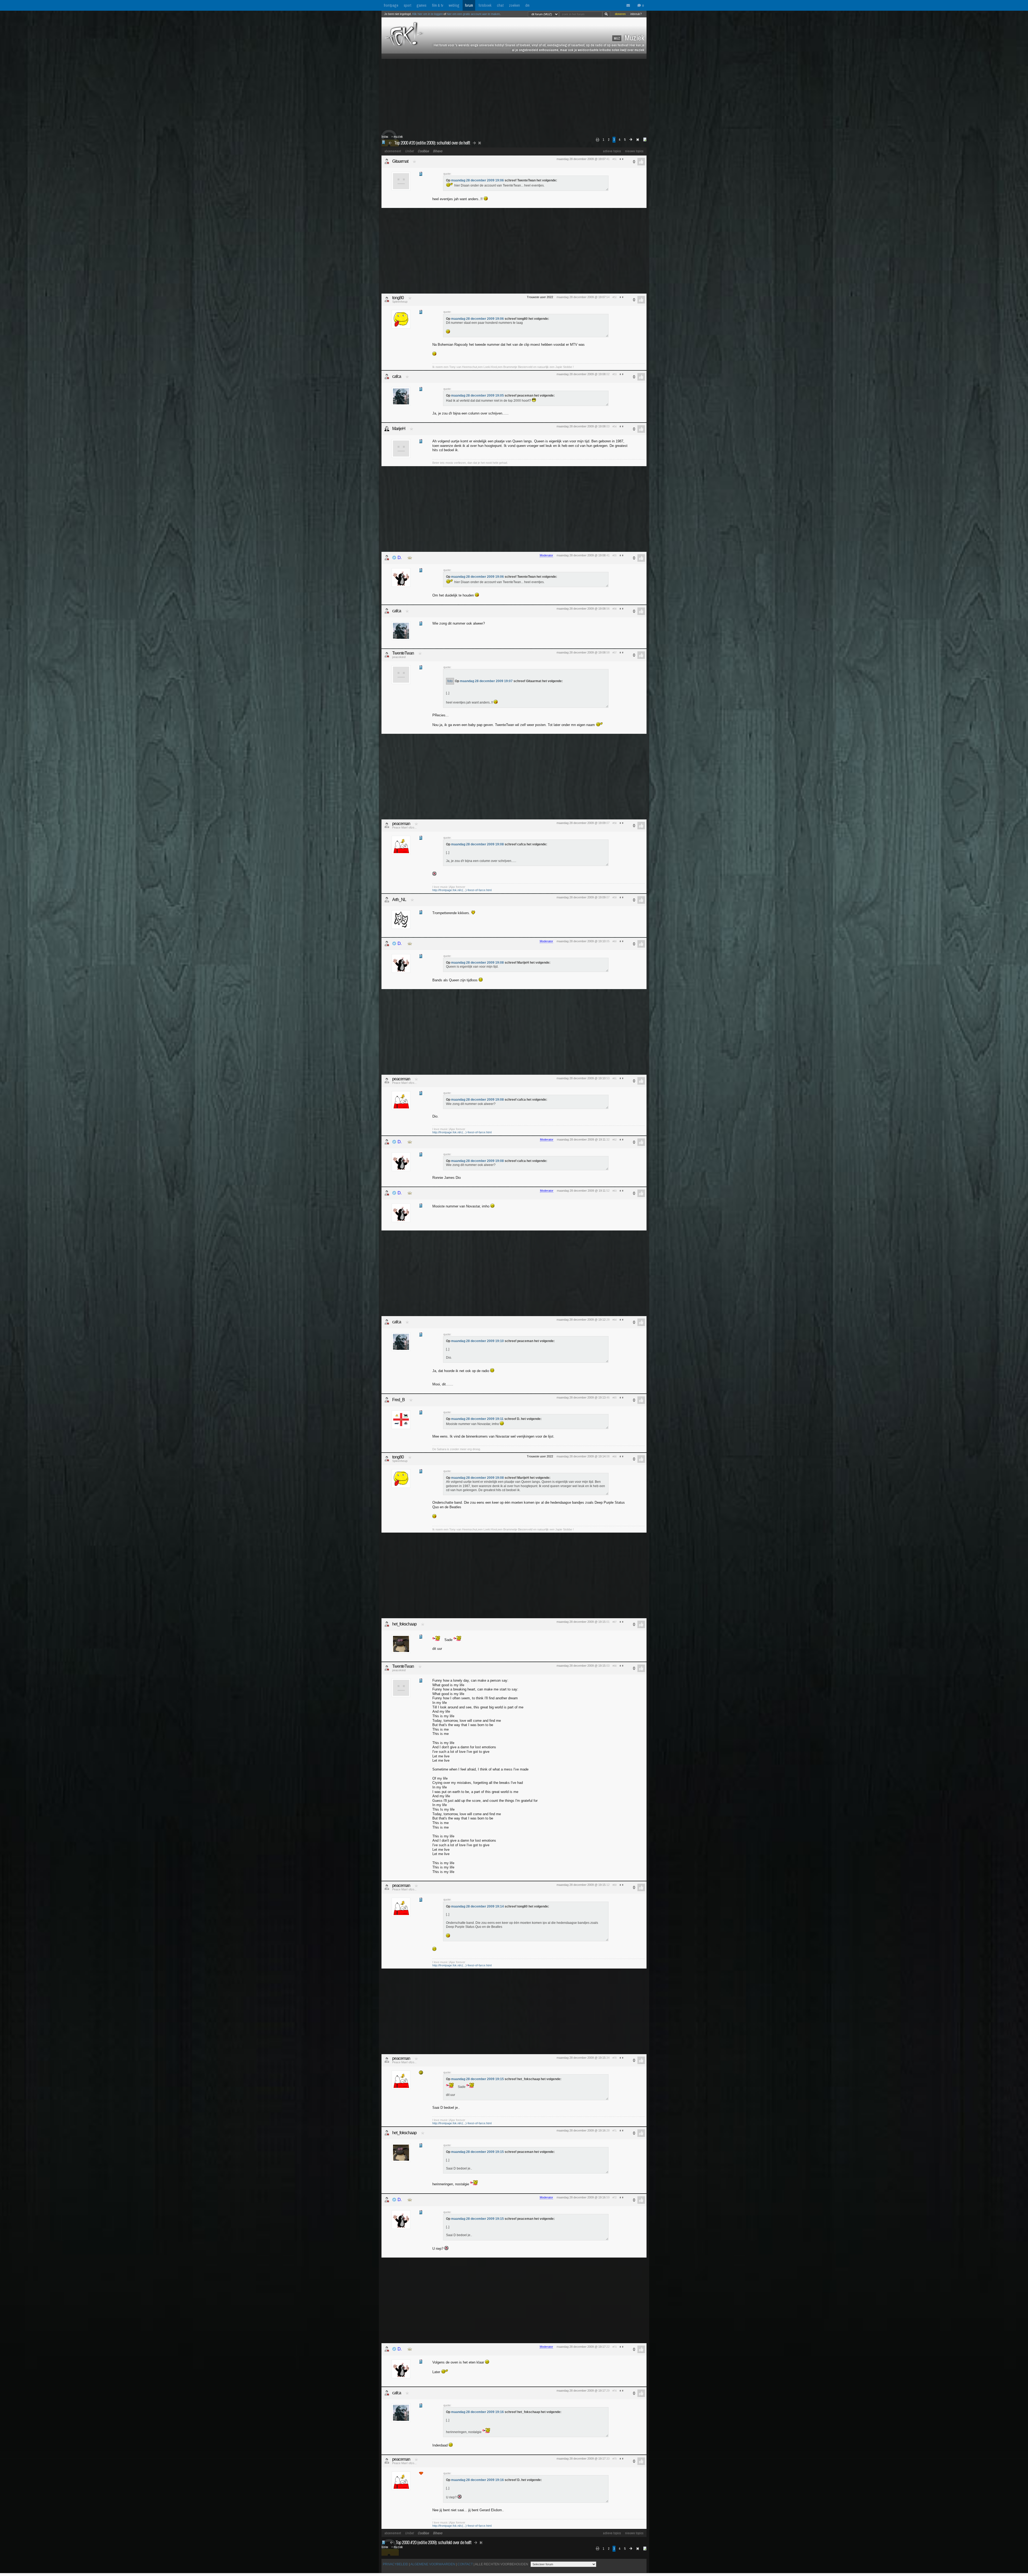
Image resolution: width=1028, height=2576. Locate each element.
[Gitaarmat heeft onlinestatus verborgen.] (387, 161)
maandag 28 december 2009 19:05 (477, 396)
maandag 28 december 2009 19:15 (477, 2079)
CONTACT (465, 2564)
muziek (398, 137)
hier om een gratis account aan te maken (473, 14)
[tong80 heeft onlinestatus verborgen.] (387, 299)
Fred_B (398, 1400)
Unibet (409, 151)
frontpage (391, 5)
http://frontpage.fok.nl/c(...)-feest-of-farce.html (462, 890)
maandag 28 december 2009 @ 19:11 (581, 1139)
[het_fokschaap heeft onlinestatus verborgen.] (387, 1624)
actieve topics (612, 151)
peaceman (401, 824)
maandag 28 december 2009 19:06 (477, 180)
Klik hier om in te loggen (428, 14)
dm (527, 5)
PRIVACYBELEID (396, 2564)
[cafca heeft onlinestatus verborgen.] (387, 377)
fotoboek (485, 5)
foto (450, 681)
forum (469, 5)
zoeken (514, 5)
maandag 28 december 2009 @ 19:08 (581, 374)
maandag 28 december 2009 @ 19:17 (581, 2347)
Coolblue (423, 151)
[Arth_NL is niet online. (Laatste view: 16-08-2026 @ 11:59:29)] (387, 900)
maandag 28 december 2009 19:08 (477, 844)
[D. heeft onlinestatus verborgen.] (387, 558)
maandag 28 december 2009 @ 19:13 (581, 1397)
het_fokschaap (404, 1624)
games (422, 5)
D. (399, 558)
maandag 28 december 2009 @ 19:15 (581, 1622)
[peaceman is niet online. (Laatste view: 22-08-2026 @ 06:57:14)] (387, 825)
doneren (620, 14)
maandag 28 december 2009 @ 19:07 (581, 159)
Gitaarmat (400, 161)
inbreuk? (636, 14)
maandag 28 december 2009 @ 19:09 (581, 823)
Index (385, 137)
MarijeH (399, 429)
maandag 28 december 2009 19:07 (486, 681)
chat (500, 5)
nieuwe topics (634, 151)
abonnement (393, 151)
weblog (454, 5)
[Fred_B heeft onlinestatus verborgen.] (387, 1400)
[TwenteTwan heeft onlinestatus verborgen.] (387, 655)
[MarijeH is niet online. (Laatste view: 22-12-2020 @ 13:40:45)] (387, 429)
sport (407, 5)
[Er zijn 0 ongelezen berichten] (629, 6)
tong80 (398, 298)
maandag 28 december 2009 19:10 (477, 1341)
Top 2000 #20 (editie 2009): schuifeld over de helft (432, 143)
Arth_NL (399, 900)
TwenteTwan (403, 653)
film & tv (438, 5)
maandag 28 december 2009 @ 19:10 (581, 941)
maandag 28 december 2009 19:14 (477, 1906)
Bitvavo (438, 151)
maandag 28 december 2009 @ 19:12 (581, 1320)
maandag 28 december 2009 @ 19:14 (581, 1456)
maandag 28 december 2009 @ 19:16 (581, 2130)
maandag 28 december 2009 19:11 (477, 1419)
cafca (397, 376)
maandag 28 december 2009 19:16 (477, 2412)
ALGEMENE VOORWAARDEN (433, 2564)
